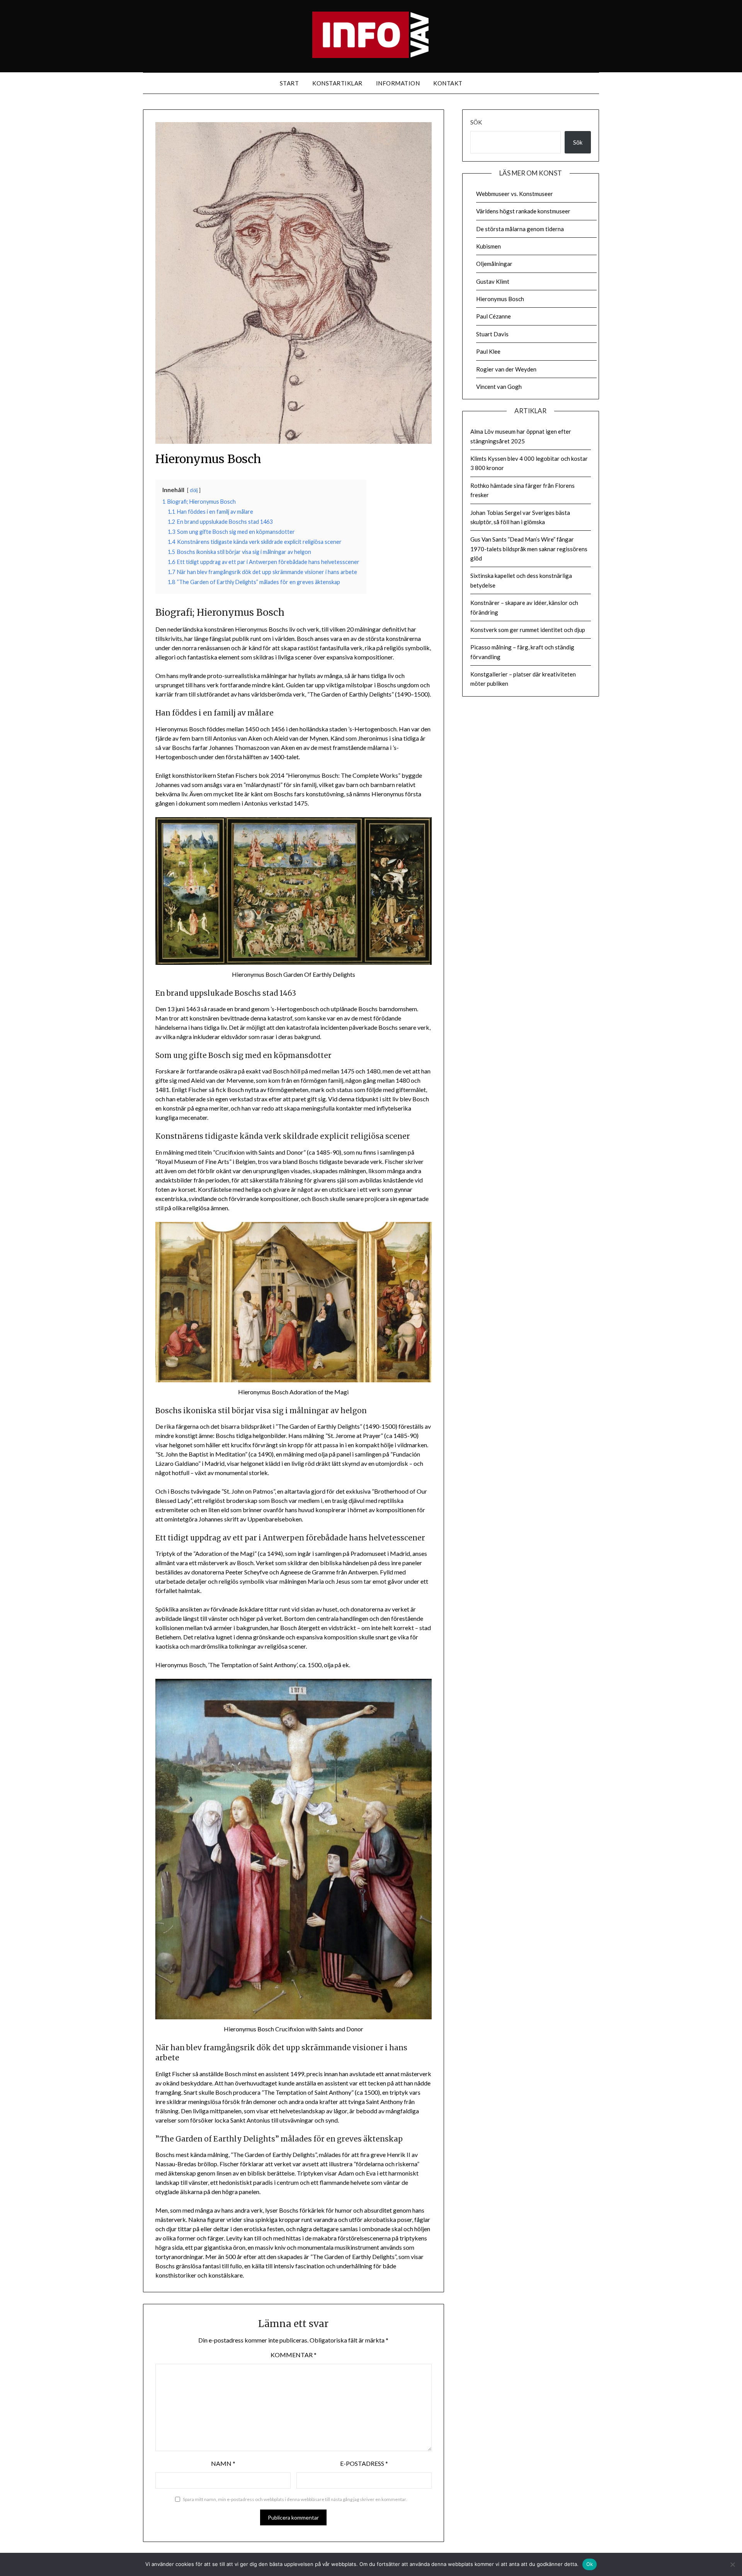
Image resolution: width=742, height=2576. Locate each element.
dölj (194, 490)
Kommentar (294, 2355)
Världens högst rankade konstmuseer (523, 211)
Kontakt (448, 83)
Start (289, 83)
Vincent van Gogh (499, 387)
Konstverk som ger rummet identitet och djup (528, 630)
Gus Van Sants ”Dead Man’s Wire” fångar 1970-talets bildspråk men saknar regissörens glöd (529, 549)
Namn (223, 2463)
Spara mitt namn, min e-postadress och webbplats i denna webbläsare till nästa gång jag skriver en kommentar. (295, 2499)
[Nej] (732, 2564)
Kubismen (488, 246)
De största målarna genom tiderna (520, 229)
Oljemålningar (494, 264)
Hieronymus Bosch (500, 299)
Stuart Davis (492, 334)
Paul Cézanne (494, 316)
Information (398, 83)
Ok (590, 2564)
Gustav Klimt (493, 281)
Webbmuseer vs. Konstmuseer (515, 194)
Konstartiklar (337, 83)
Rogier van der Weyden (506, 369)
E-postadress (364, 2463)
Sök (476, 122)
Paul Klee (488, 351)
